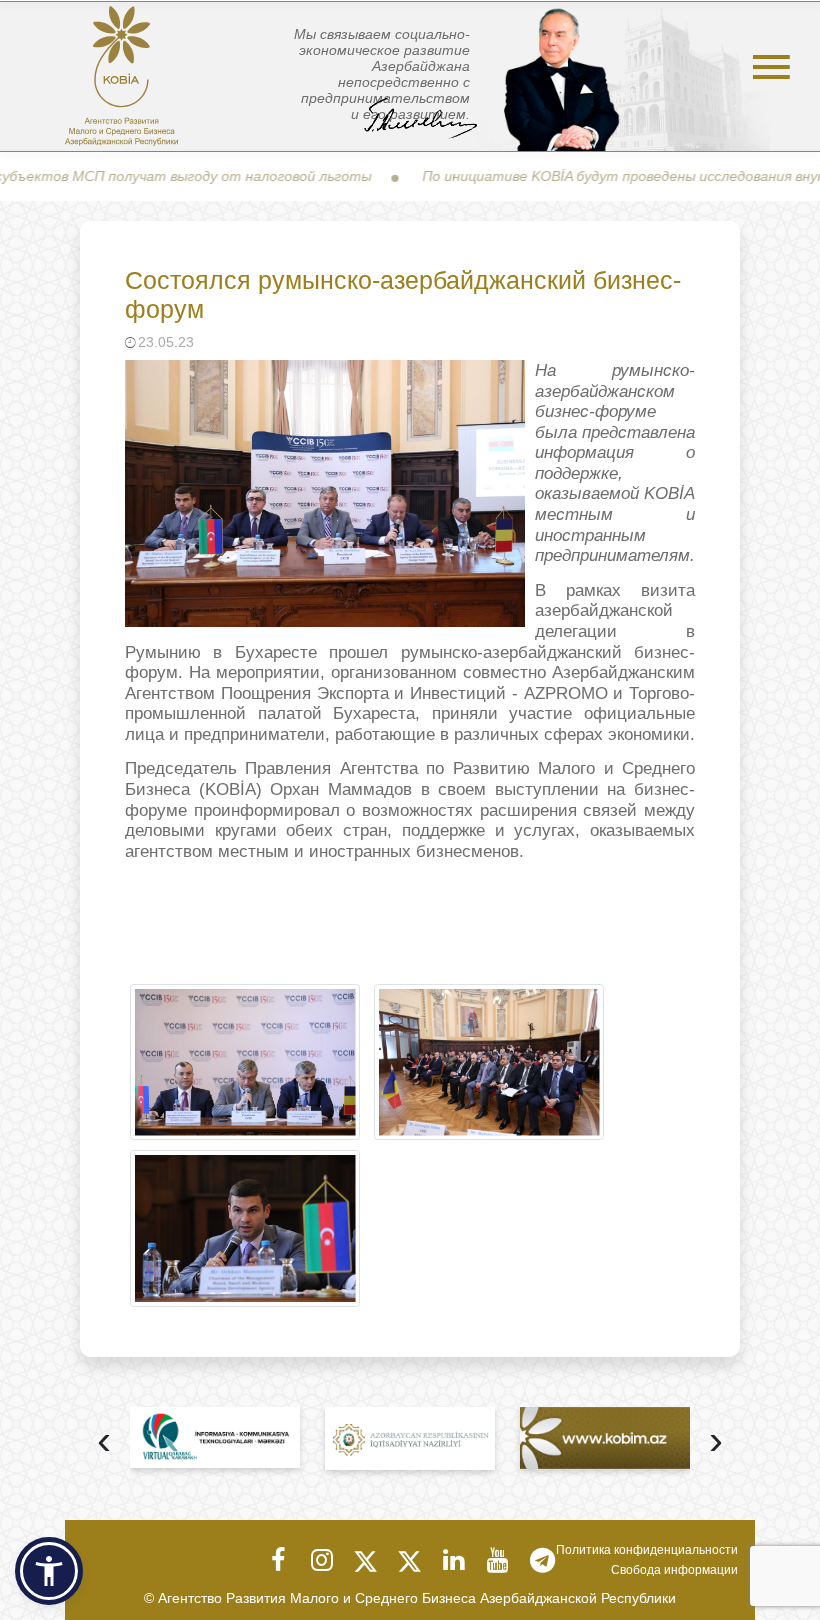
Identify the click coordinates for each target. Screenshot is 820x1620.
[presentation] (104, 1442)
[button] (49, 1571)
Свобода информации (674, 1570)
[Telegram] (542, 1560)
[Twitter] (366, 1560)
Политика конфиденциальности (647, 1550)
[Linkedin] (454, 1560)
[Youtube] (498, 1560)
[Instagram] (322, 1560)
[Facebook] (278, 1560)
